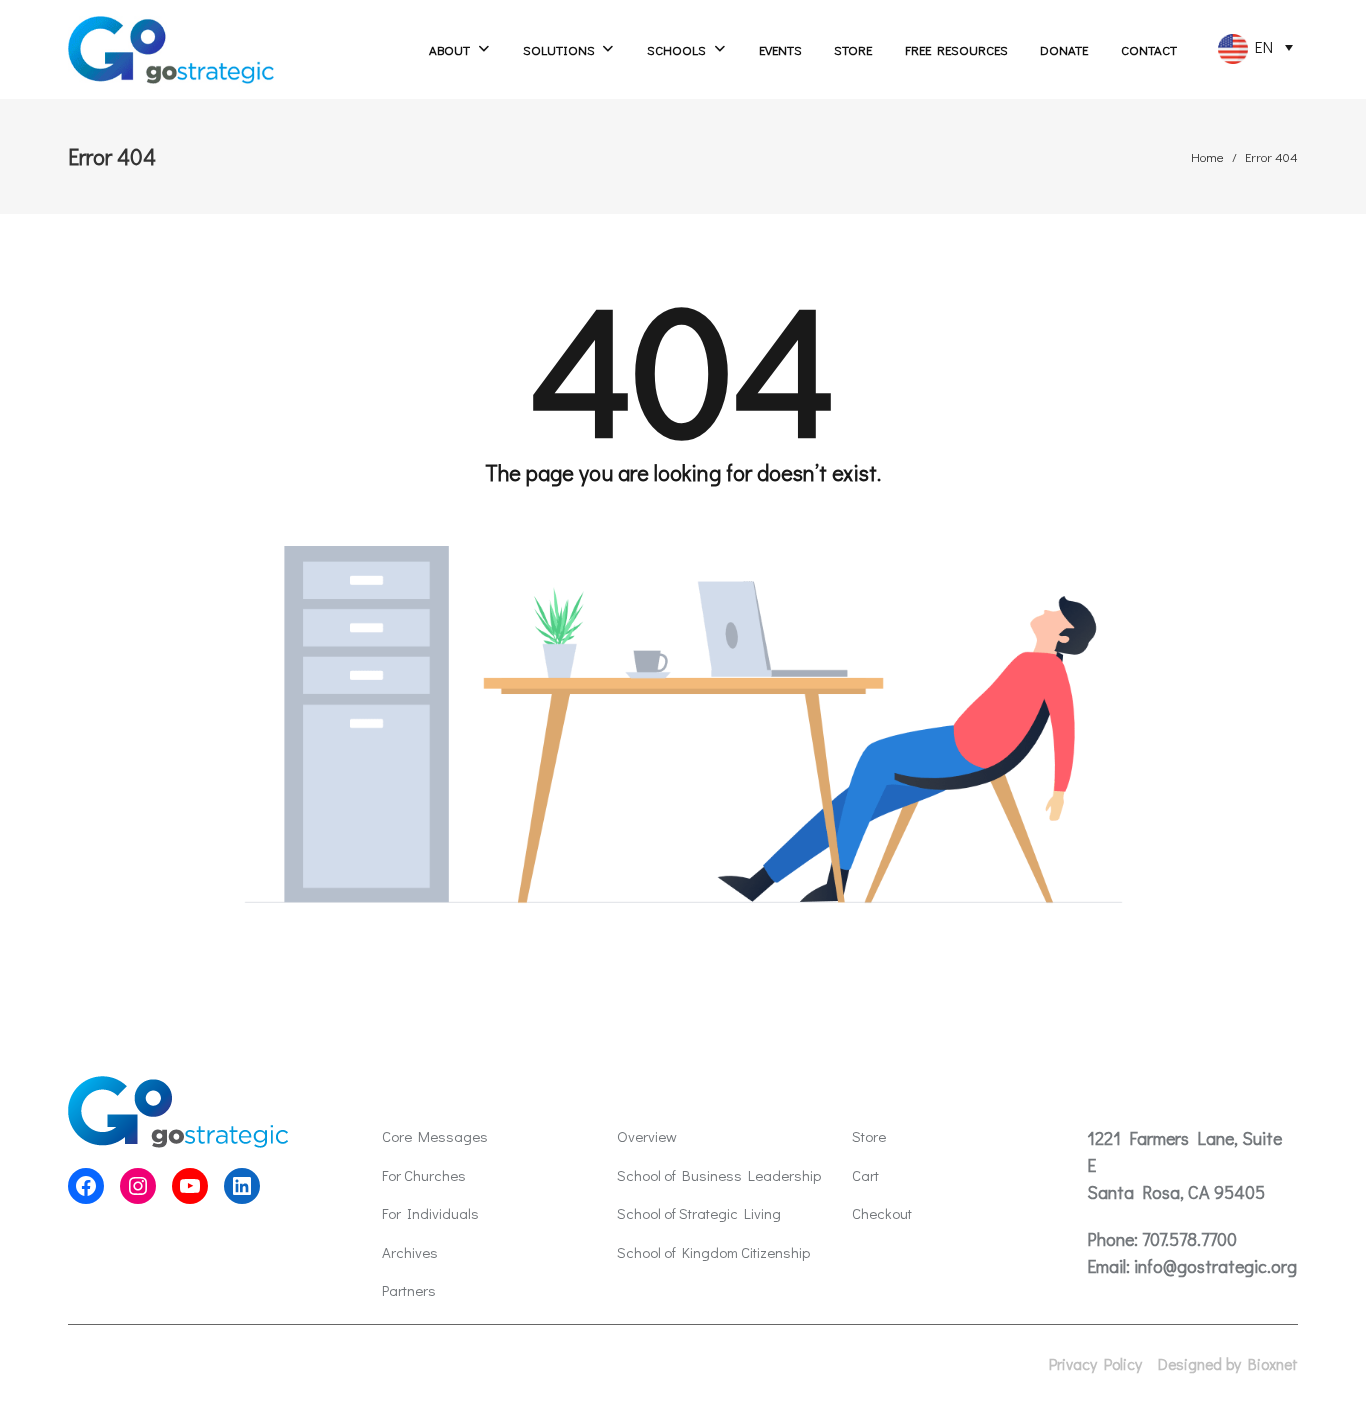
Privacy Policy (1095, 1364)
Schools (676, 49)
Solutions (559, 49)
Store (853, 49)
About (449, 49)
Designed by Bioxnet (1228, 1364)
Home (1207, 156)
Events (780, 49)
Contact (1149, 49)
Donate (1064, 49)
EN (1260, 46)
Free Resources (956, 49)
